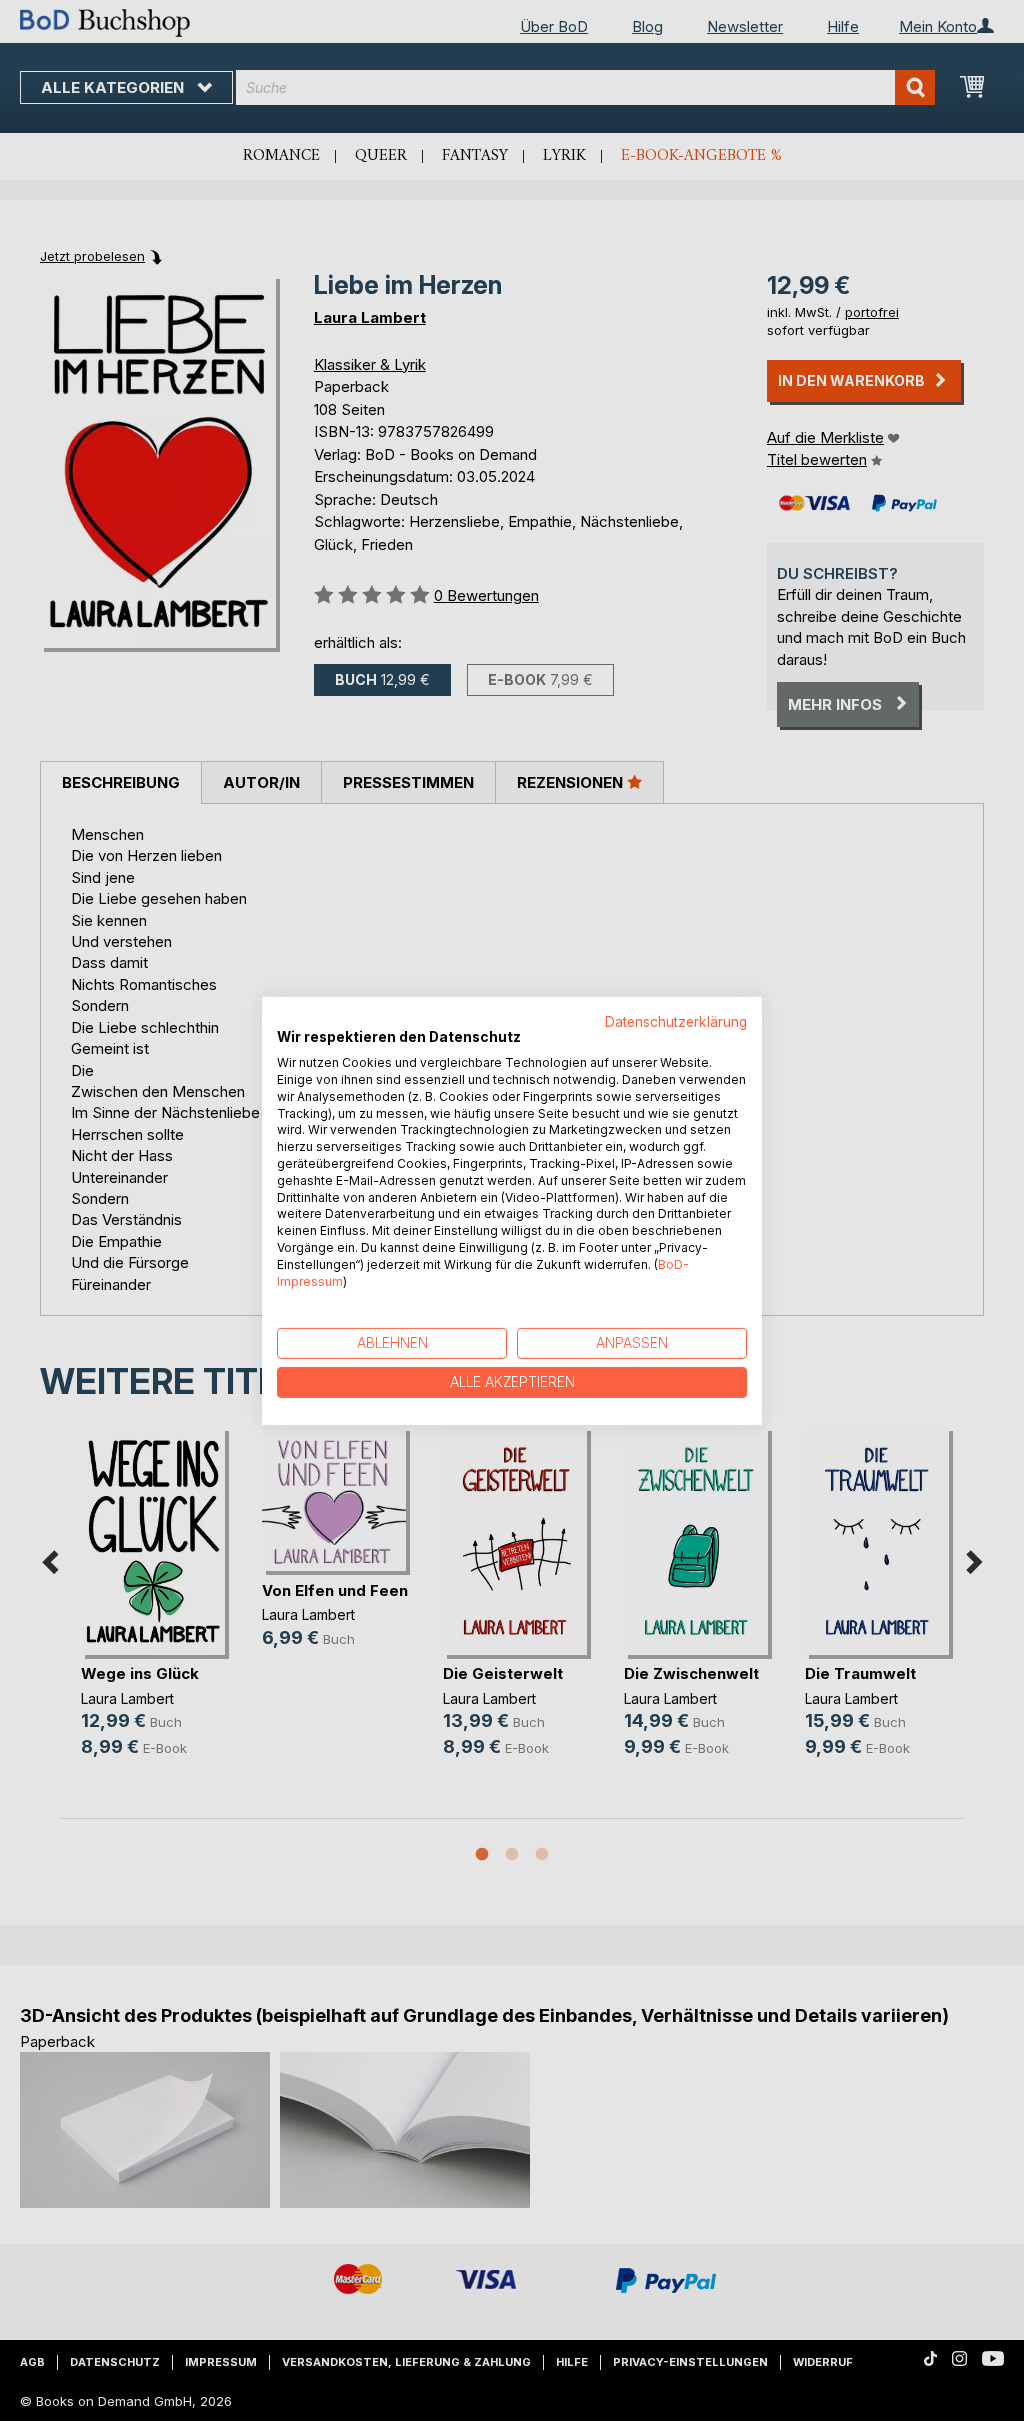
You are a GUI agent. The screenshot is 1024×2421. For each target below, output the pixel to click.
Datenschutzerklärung (676, 1021)
